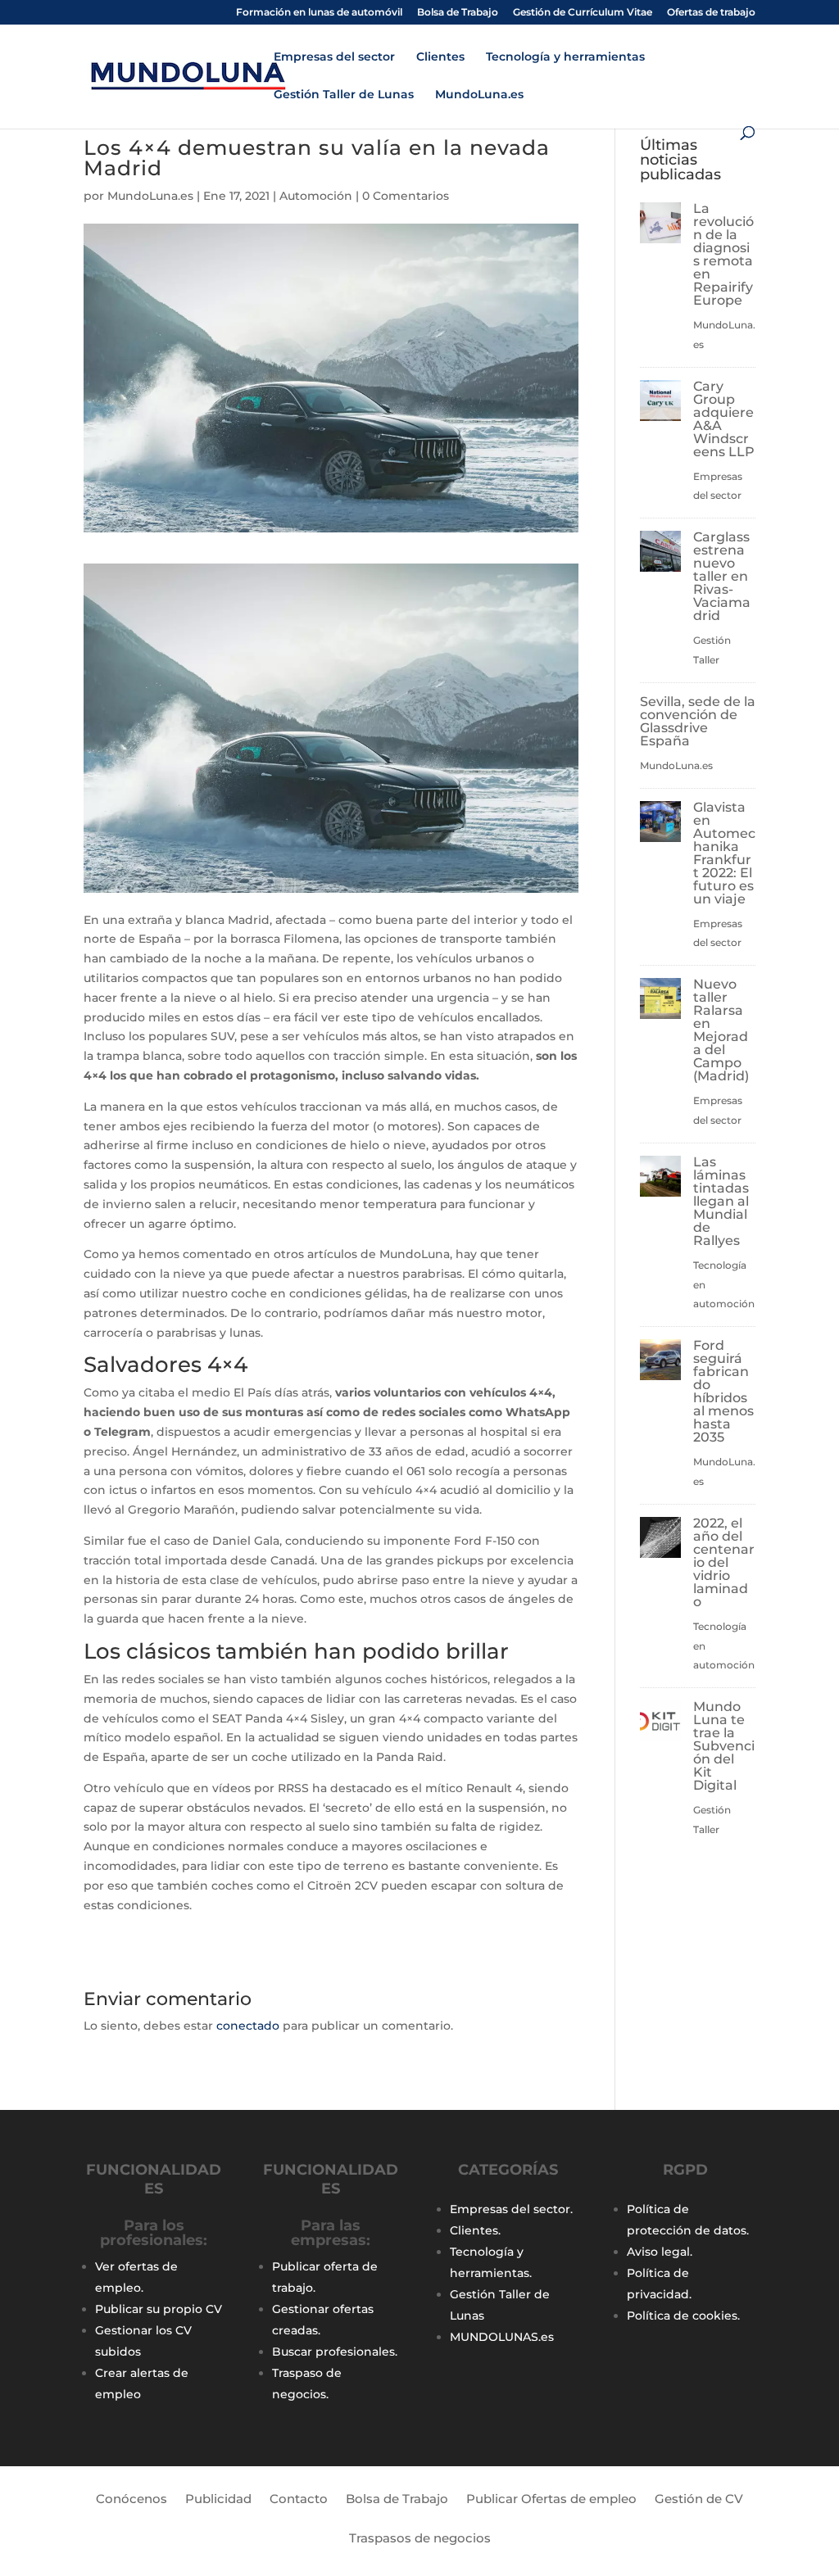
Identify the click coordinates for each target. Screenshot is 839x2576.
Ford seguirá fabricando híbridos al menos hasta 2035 (723, 1391)
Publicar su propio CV (159, 2309)
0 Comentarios (406, 196)
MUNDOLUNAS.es (502, 2337)
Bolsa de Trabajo (458, 13)
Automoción (316, 196)
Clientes (440, 57)
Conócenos (132, 2500)
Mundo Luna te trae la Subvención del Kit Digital (724, 1746)
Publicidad (218, 2500)
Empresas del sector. (511, 2209)
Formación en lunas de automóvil (319, 13)
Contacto (299, 2500)
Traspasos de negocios (420, 2539)
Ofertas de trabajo (711, 13)
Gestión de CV (699, 2500)
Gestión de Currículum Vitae (583, 13)
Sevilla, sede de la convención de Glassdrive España (698, 721)
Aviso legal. (660, 2252)
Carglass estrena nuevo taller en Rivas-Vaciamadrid (722, 576)
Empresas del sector (334, 57)
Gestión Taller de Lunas (344, 95)
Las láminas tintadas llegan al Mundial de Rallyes (721, 1201)
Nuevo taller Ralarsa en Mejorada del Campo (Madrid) (721, 1030)
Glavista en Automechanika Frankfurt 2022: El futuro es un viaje (724, 853)
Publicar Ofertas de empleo (551, 2500)
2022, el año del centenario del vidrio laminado (724, 1562)
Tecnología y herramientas (565, 57)
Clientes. (475, 2230)
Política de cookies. (683, 2316)
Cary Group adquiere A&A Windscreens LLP (724, 419)
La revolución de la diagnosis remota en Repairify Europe (723, 254)
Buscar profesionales (333, 2352)
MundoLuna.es (479, 95)
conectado (248, 2026)
